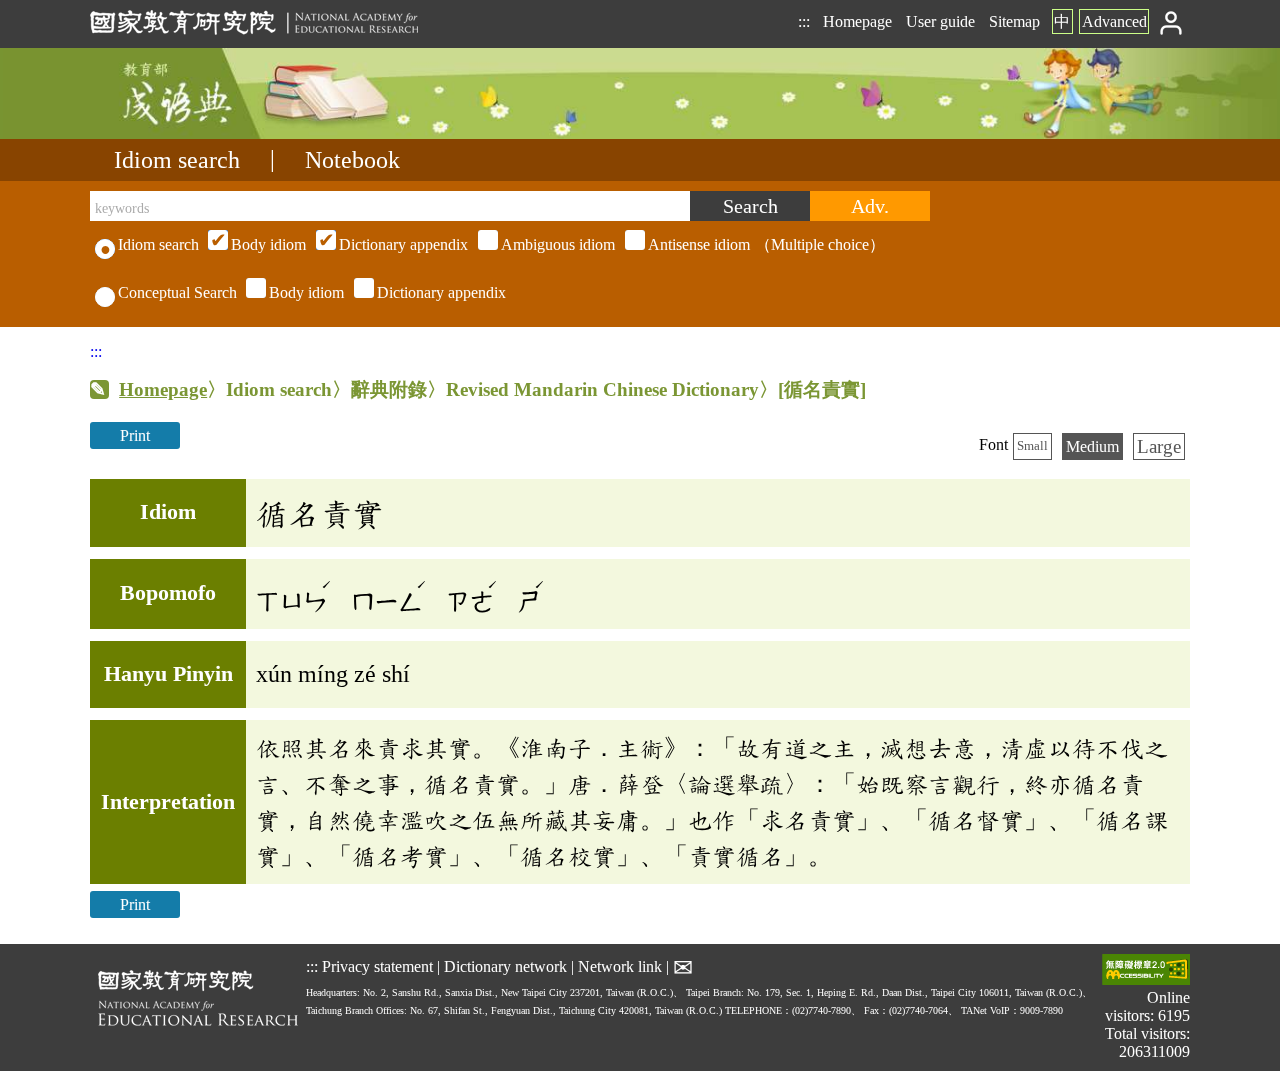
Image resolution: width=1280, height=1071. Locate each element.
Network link (620, 966)
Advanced (1114, 21)
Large (1159, 446)
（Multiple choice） (558, 244)
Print (135, 435)
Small (1032, 446)
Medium (1092, 446)
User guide (940, 21)
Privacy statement (377, 966)
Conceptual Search (177, 292)
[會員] (1171, 21)
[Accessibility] (1146, 971)
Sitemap (1014, 21)
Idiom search (177, 160)
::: (804, 21)
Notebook (352, 160)
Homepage (857, 21)
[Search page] (190, 133)
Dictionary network (505, 966)
